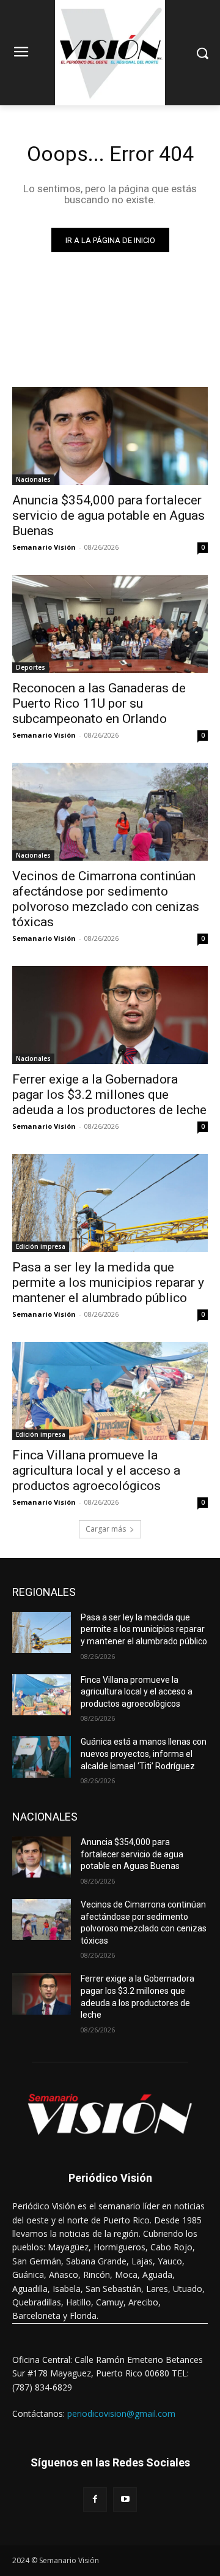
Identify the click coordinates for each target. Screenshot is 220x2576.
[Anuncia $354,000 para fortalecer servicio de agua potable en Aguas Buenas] (110, 436)
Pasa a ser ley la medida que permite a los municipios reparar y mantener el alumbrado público (108, 1282)
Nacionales (33, 479)
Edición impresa (41, 1246)
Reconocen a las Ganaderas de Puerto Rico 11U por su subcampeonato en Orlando (99, 703)
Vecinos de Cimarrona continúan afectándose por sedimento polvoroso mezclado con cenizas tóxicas (106, 899)
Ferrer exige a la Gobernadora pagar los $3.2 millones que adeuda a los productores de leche (109, 1095)
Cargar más (106, 1529)
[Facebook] (95, 2499)
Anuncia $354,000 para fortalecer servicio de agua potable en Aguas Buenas (108, 515)
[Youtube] (125, 2499)
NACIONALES (45, 1817)
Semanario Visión (44, 547)
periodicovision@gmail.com (121, 2413)
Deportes (31, 667)
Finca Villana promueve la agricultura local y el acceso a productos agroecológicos (96, 1470)
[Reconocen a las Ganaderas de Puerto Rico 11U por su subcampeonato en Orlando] (110, 624)
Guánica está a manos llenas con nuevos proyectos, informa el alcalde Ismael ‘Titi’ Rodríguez (144, 1754)
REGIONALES (44, 1592)
